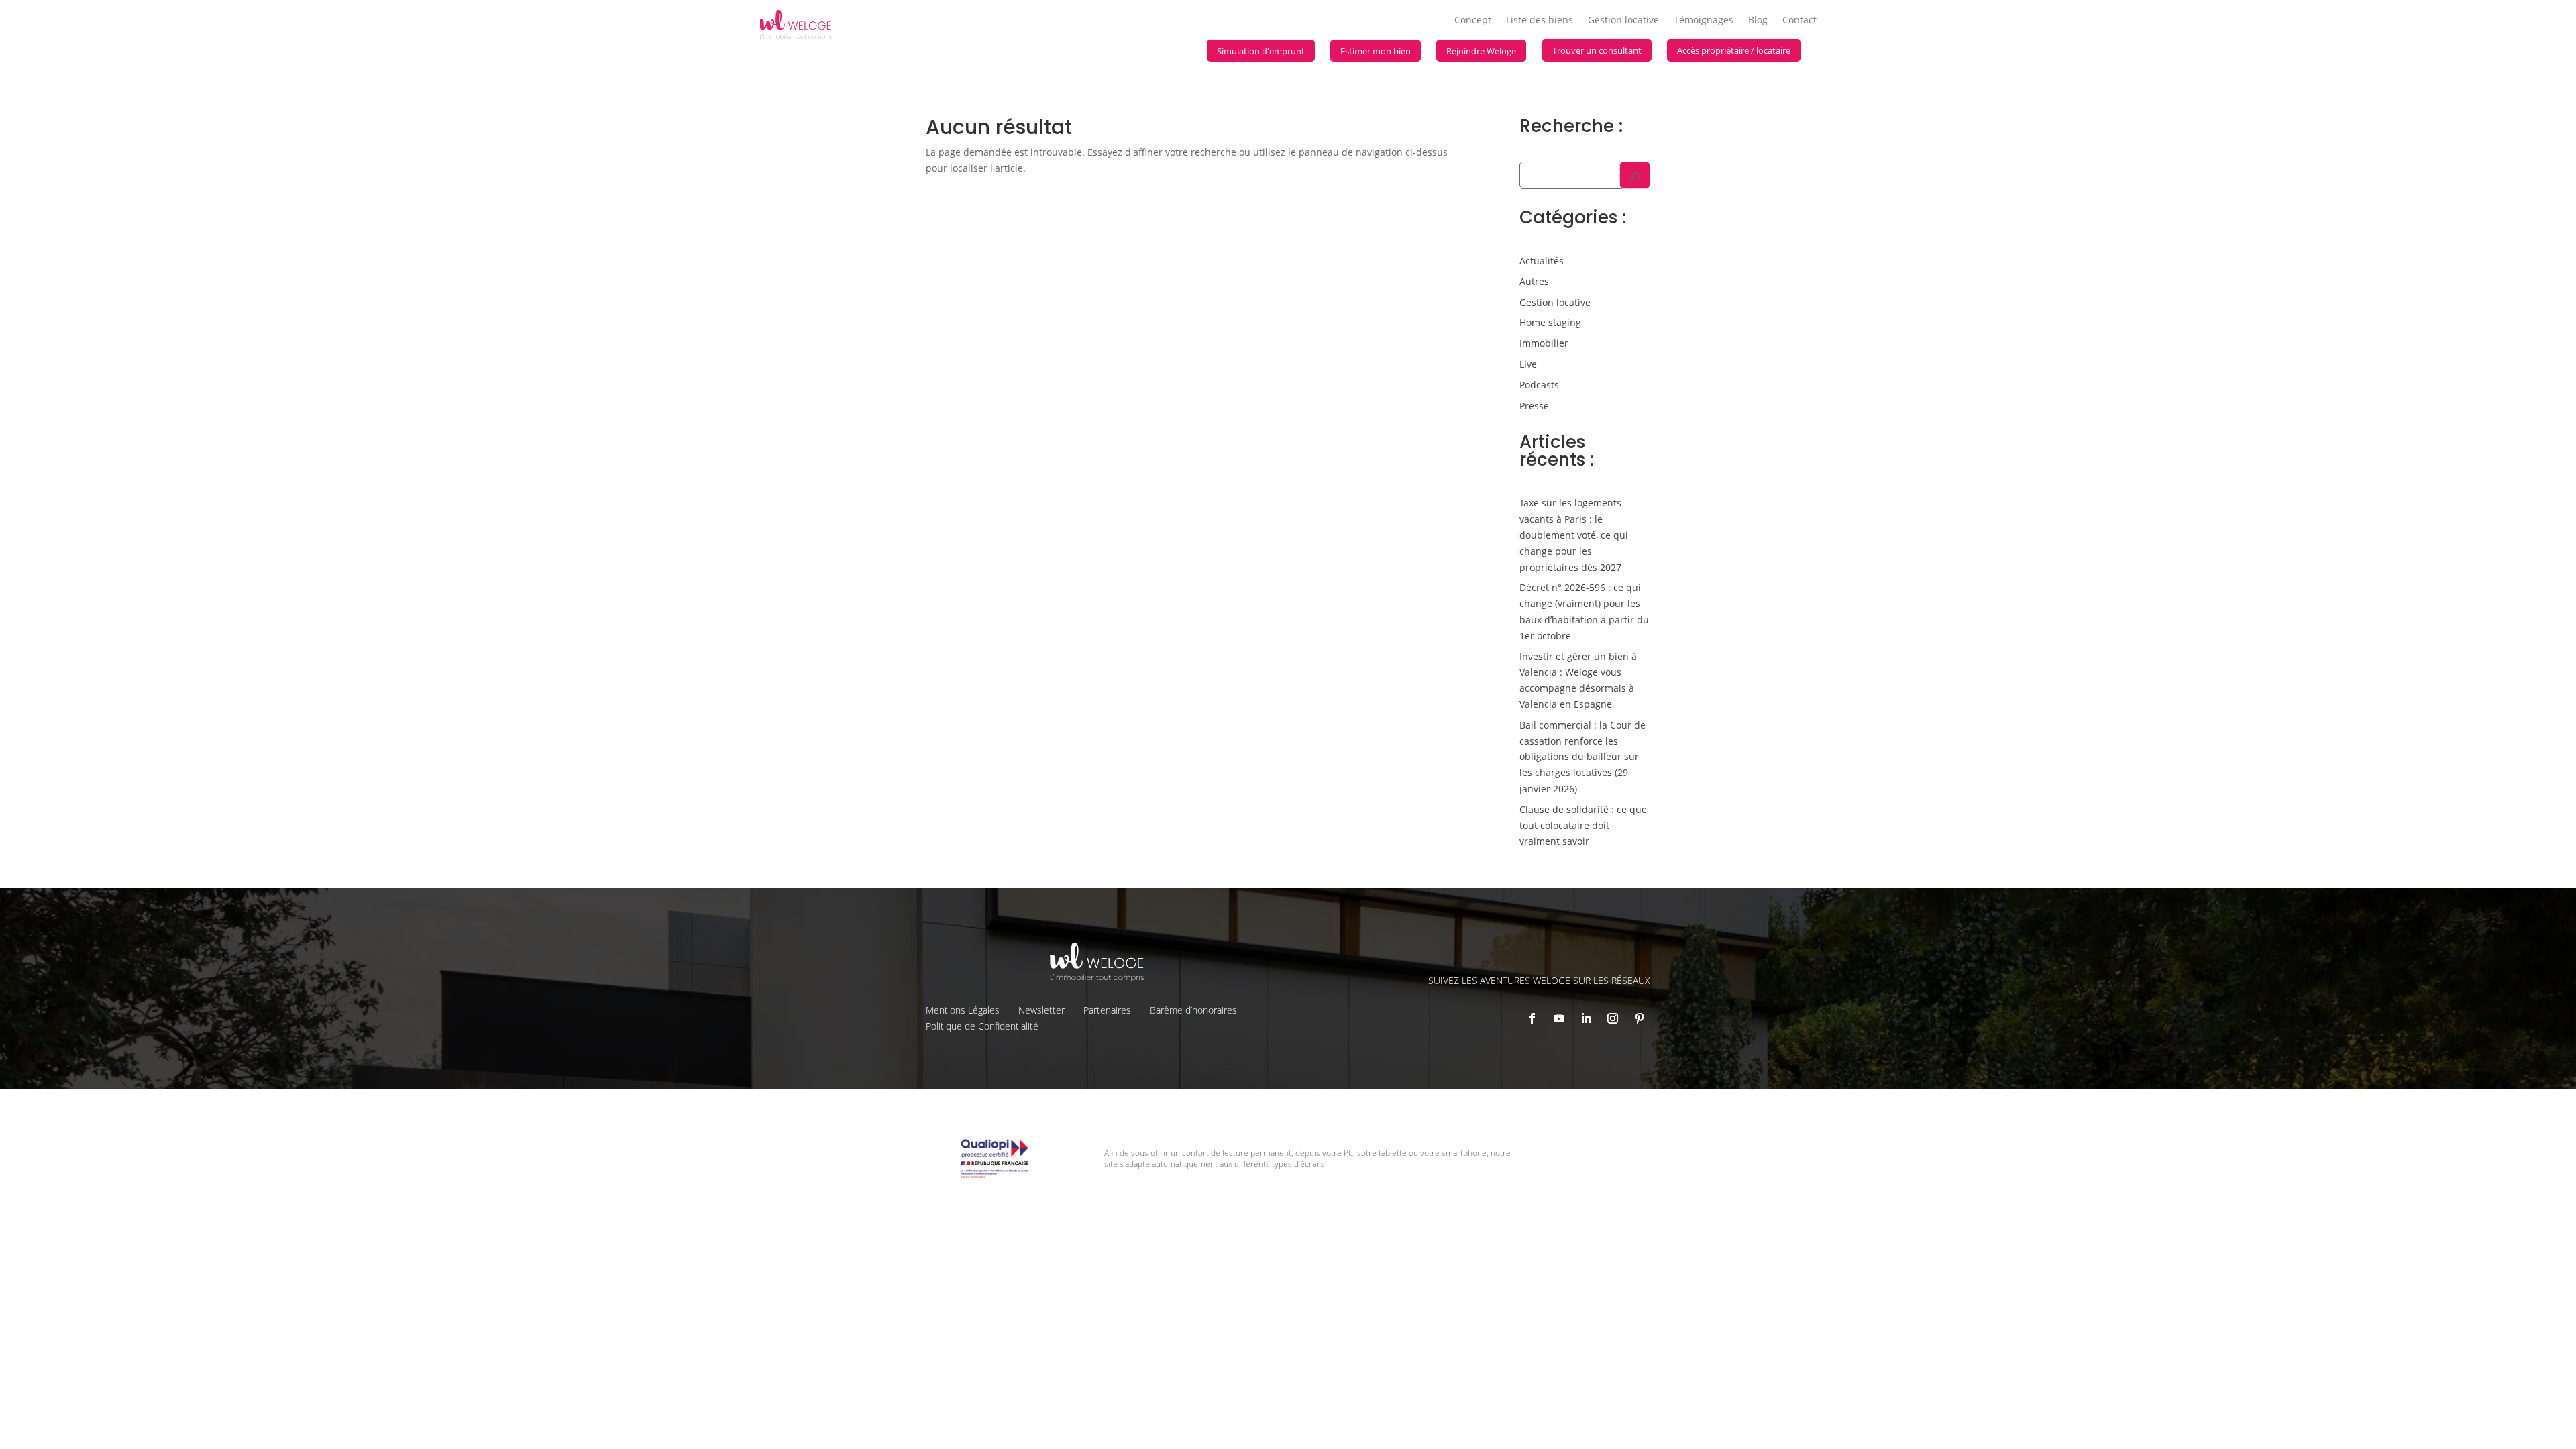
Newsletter (1041, 1010)
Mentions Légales (963, 1010)
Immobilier (1544, 343)
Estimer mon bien (1376, 51)
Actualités (1542, 261)
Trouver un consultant (1597, 50)
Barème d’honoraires (1193, 1010)
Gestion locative (1623, 21)
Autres (1534, 281)
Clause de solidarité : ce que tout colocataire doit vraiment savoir (1583, 825)
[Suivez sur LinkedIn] (1586, 1018)
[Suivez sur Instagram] (1613, 1018)
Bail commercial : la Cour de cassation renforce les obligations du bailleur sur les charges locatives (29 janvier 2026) (1582, 757)
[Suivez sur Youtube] (1559, 1018)
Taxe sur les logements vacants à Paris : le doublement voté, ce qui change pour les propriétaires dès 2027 (1574, 535)
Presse (1534, 406)
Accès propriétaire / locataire (1734, 50)
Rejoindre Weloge (1481, 51)
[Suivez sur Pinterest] (1640, 1018)
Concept (1473, 21)
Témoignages (1704, 21)
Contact (1800, 21)
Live (1528, 364)
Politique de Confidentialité (982, 1026)
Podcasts (1539, 385)
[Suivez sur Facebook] (1532, 1018)
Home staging (1550, 322)
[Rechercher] (1635, 175)
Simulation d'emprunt (1261, 51)
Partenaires (1107, 1010)
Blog (1758, 21)
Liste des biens (1540, 21)
